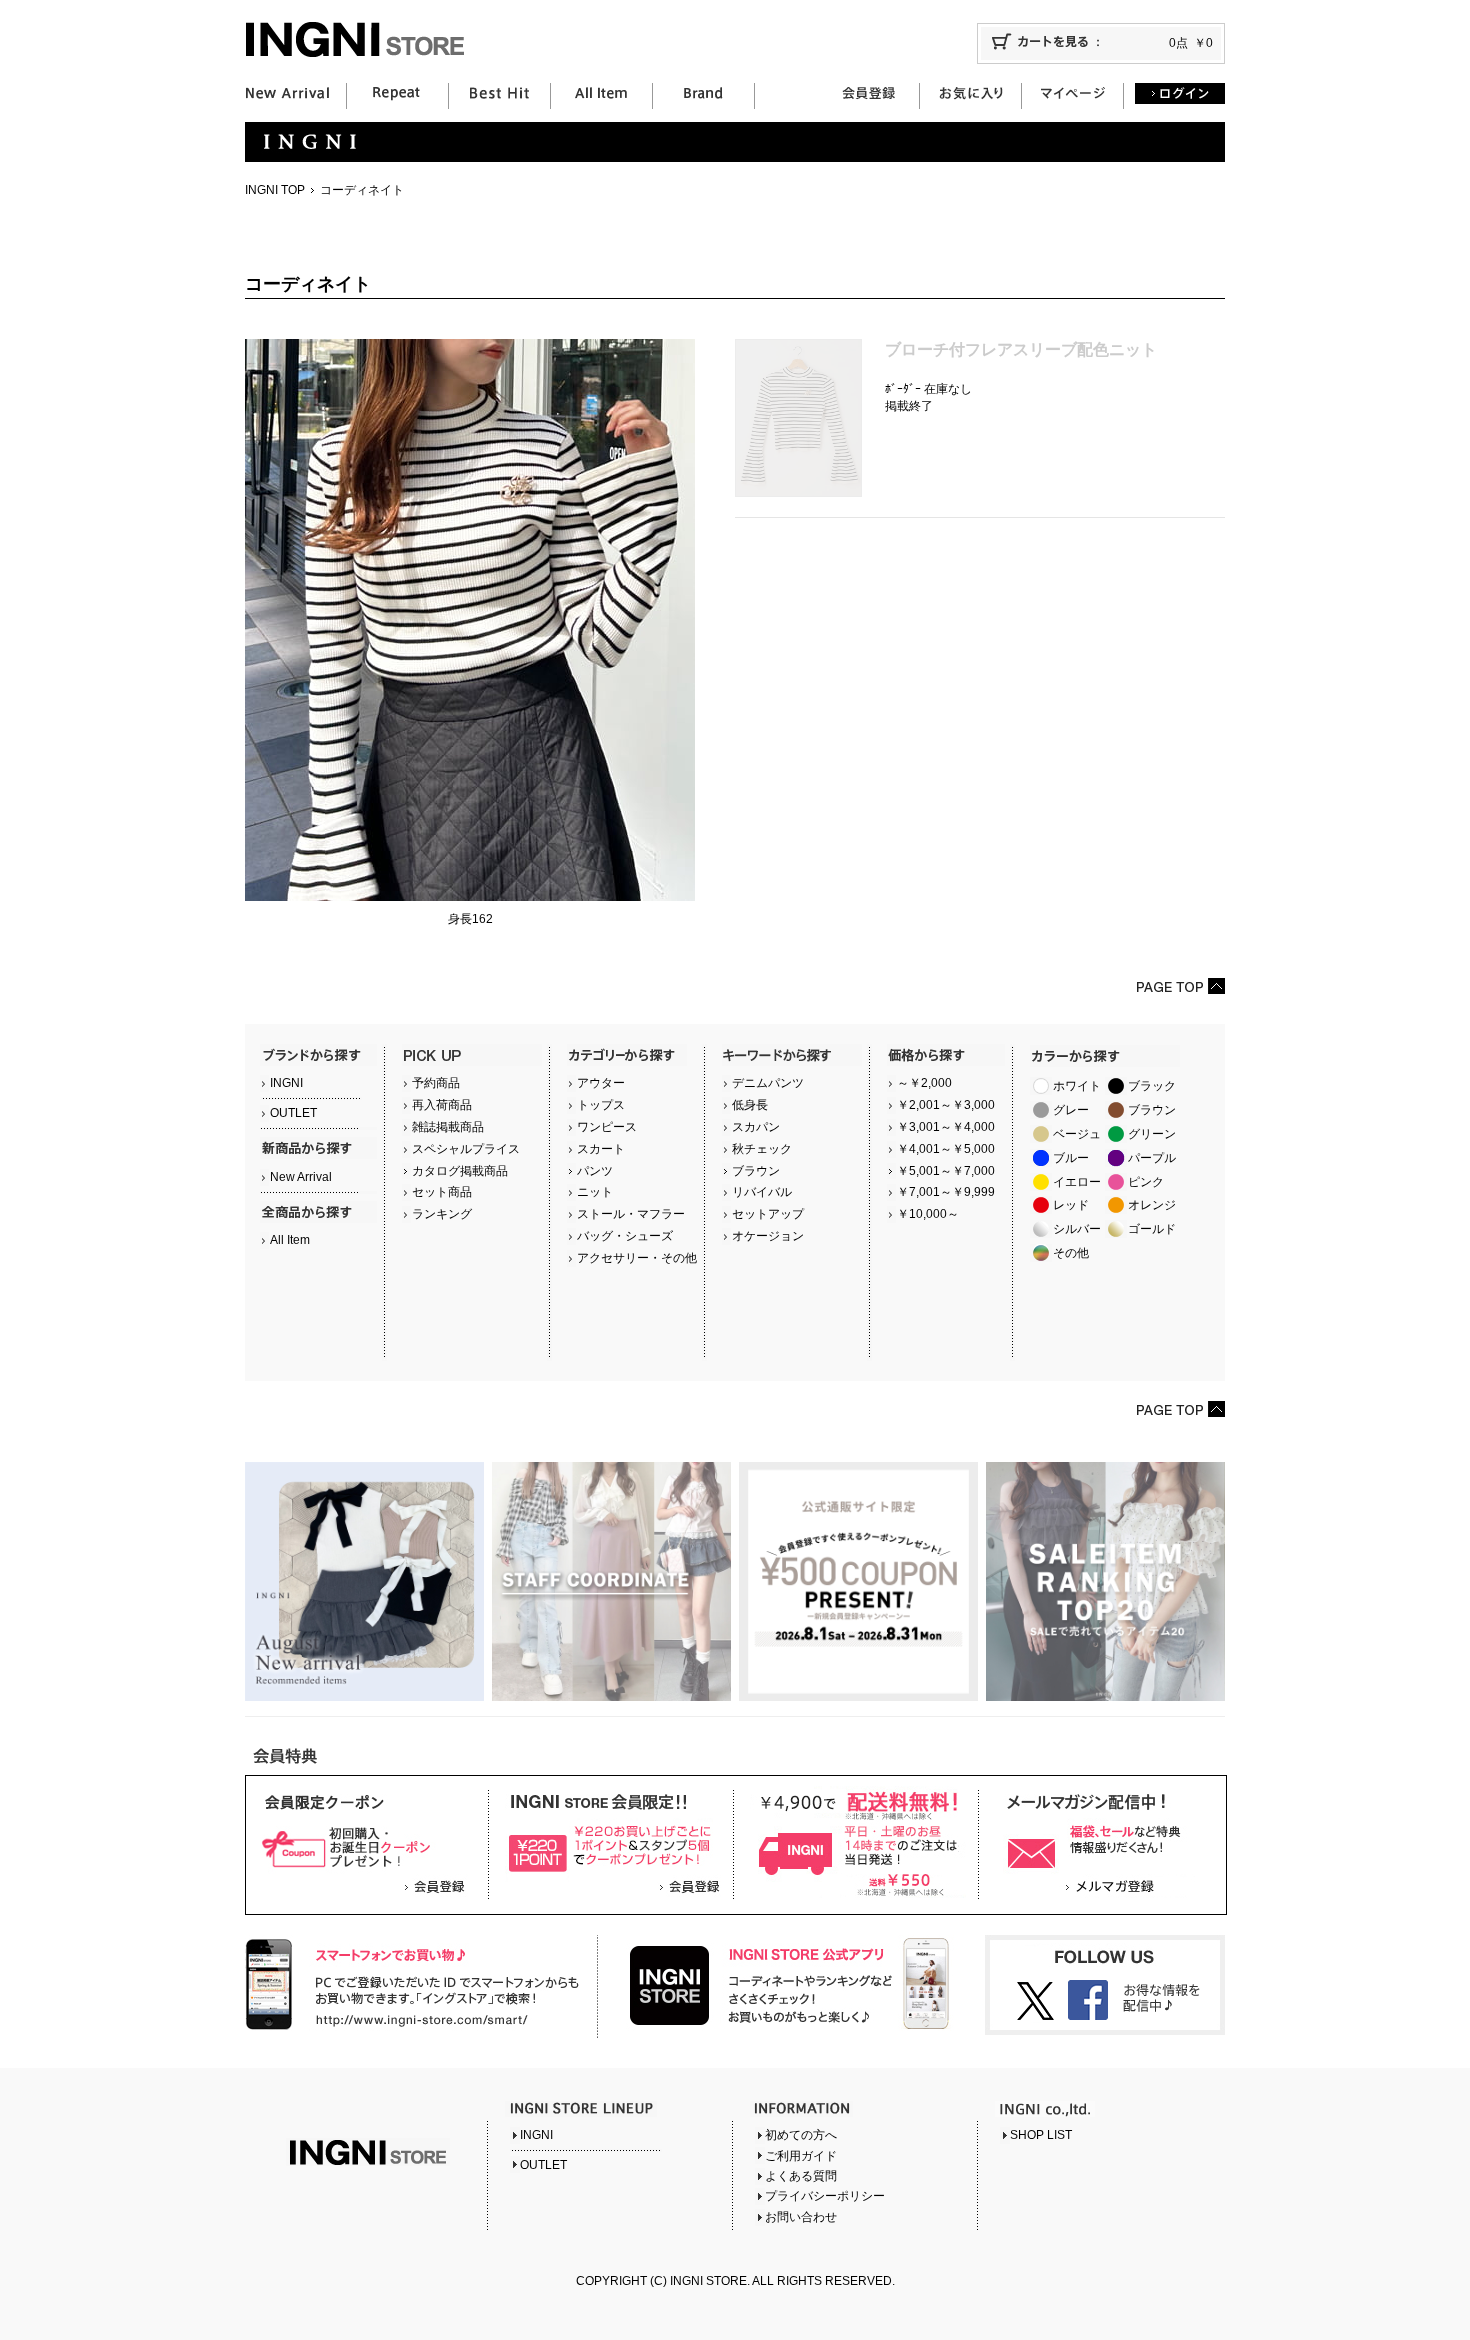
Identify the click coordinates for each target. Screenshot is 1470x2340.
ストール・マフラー (631, 1214)
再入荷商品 (442, 1105)
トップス (601, 1105)
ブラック (1152, 1086)
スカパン (756, 1127)
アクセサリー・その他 (637, 1258)
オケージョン (768, 1236)
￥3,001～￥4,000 (946, 1127)
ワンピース (607, 1127)
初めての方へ (801, 2135)
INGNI (286, 1083)
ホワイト (1077, 1086)
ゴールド (1152, 1229)
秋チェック (762, 1149)
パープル (1152, 1158)
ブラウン (756, 1171)
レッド (1071, 1205)
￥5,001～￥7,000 (946, 1171)
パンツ (595, 1171)
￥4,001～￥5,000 (946, 1149)
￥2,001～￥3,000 (946, 1105)
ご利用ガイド (801, 2156)
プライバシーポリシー (825, 2196)
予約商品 (436, 1083)
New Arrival (301, 1177)
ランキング (442, 1214)
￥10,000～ (928, 1214)
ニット (595, 1192)
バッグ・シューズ (625, 1236)
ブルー (1071, 1158)
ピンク (1146, 1182)
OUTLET (293, 1113)
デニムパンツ (768, 1083)
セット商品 (442, 1192)
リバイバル (762, 1192)
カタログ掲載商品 (460, 1171)
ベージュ (1077, 1134)
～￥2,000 (924, 1083)
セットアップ (768, 1214)
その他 (1071, 1253)
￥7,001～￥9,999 (946, 1192)
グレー (1071, 1110)
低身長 (750, 1105)
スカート (601, 1149)
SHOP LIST (1041, 2135)
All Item (290, 1240)
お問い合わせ (801, 2217)
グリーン (1152, 1134)
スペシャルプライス (466, 1149)
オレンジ (1152, 1205)
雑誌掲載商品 (448, 1127)
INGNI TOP (275, 190)
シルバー (1077, 1229)
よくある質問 (801, 2176)
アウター (601, 1083)
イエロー (1077, 1182)
